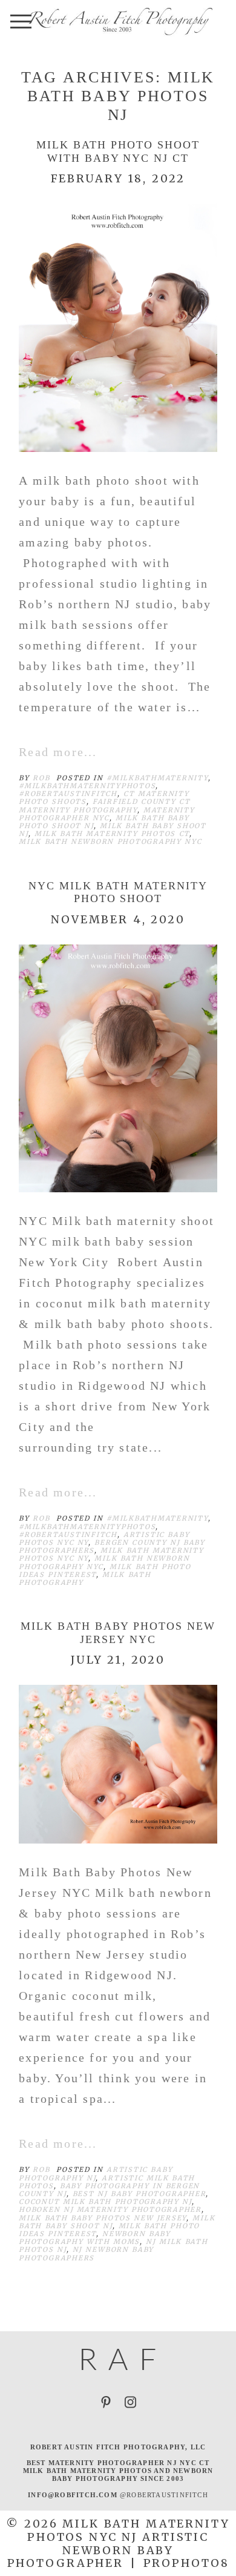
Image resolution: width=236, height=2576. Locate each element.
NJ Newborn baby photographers (86, 2253)
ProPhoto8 (186, 2563)
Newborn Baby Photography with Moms (95, 2238)
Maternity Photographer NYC (107, 814)
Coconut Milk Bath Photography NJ (105, 2202)
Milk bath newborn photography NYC (110, 842)
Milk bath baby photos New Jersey (103, 2218)
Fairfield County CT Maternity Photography (104, 805)
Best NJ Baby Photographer (139, 2194)
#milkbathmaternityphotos (87, 786)
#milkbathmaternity (157, 778)
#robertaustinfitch (68, 794)
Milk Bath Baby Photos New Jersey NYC (118, 1633)
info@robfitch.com (73, 2495)
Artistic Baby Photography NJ (96, 2173)
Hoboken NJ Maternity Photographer (110, 2209)
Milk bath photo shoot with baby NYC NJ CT (118, 151)
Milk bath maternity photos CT (112, 834)
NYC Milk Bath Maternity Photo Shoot (118, 892)
